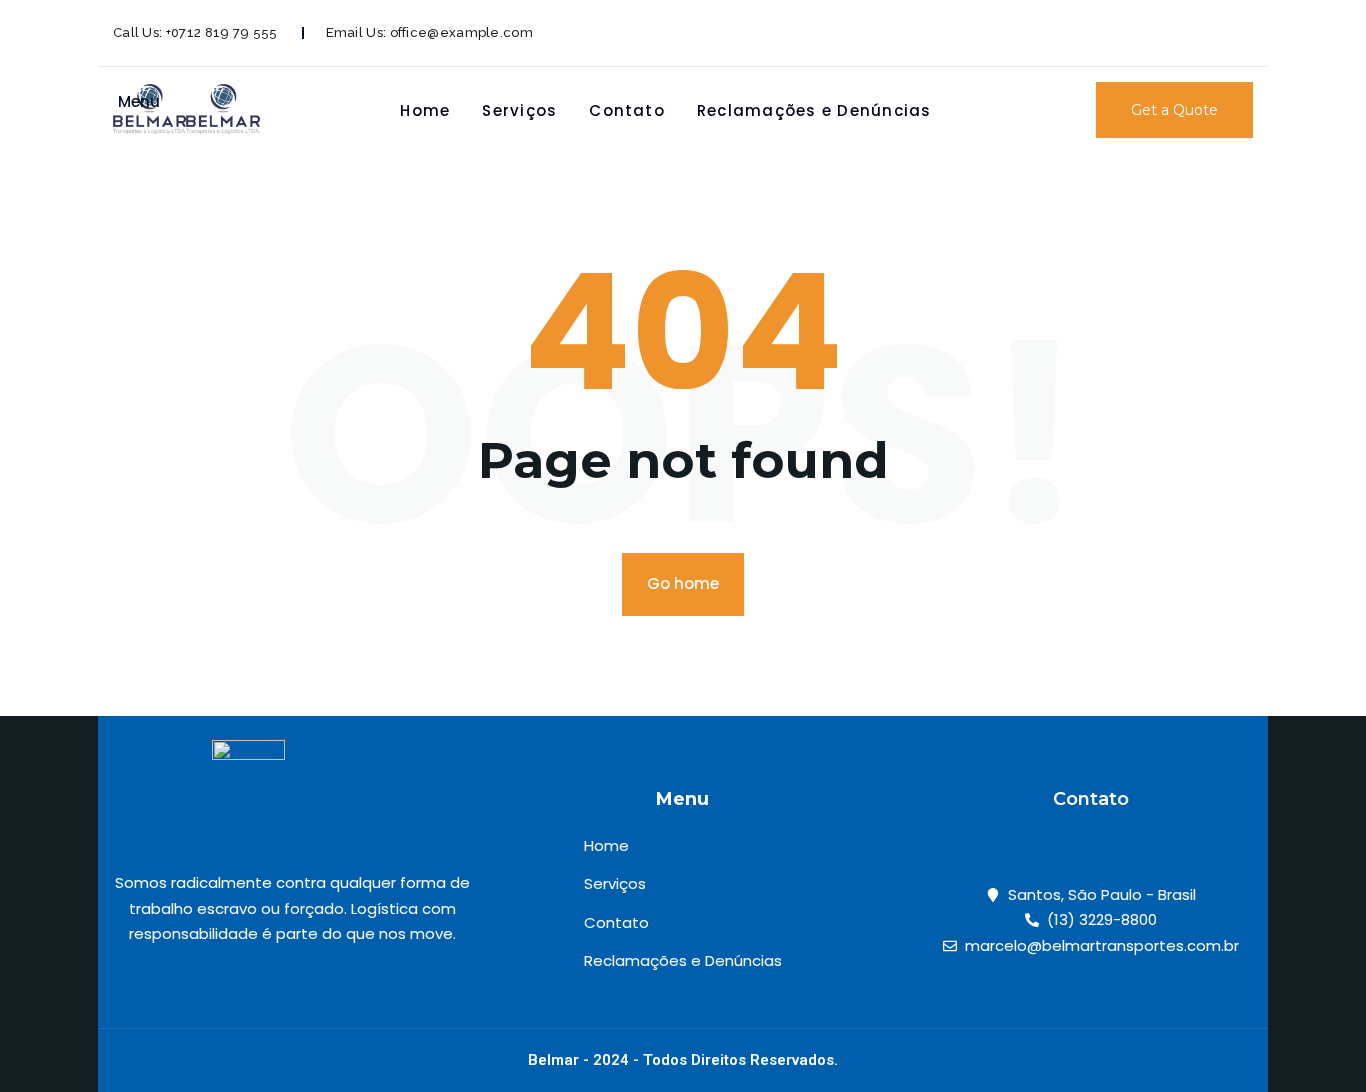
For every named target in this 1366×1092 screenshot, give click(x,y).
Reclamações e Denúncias (814, 110)
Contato (627, 110)
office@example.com (461, 32)
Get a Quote (1174, 110)
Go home (683, 583)
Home (425, 110)
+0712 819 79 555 (222, 32)
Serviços (519, 110)
